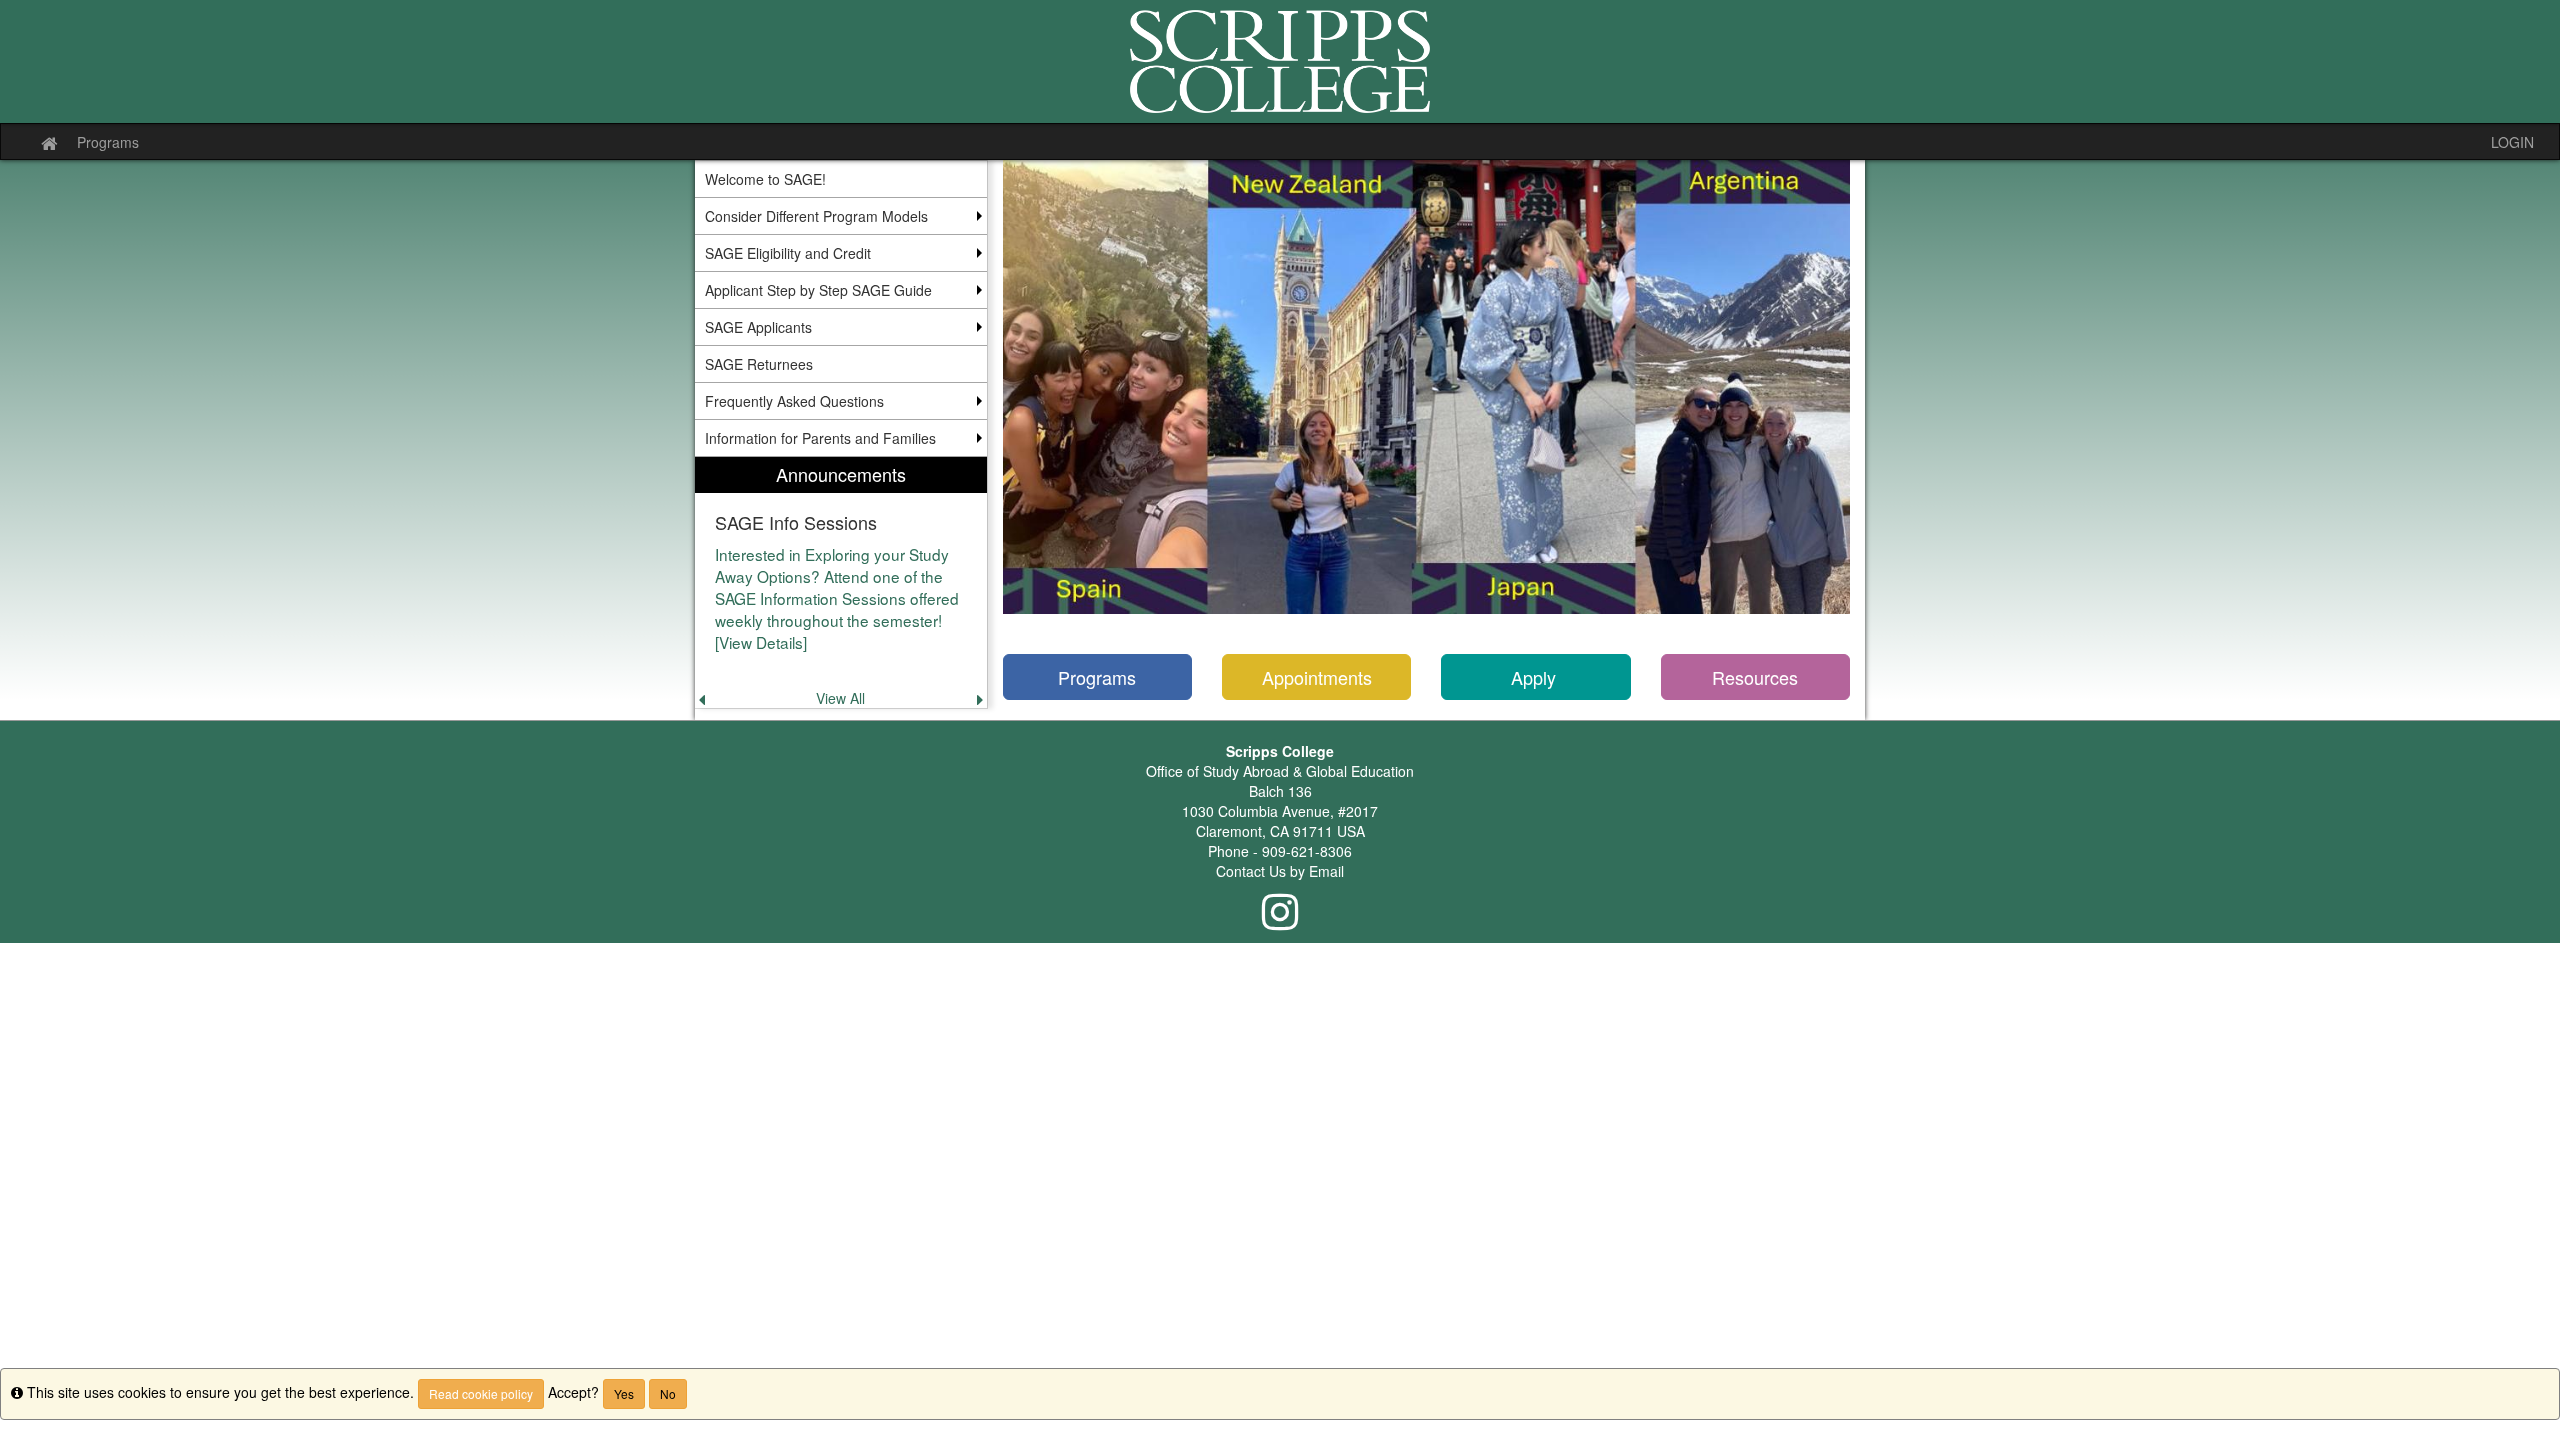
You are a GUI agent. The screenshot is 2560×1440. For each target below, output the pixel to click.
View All (840, 698)
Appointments (1317, 677)
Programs (108, 142)
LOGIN (2512, 142)
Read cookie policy (481, 1393)
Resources (1755, 677)
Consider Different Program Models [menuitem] (816, 216)
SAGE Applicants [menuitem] (758, 327)
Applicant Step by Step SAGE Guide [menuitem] (818, 290)
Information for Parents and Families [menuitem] (820, 438)
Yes (624, 1393)
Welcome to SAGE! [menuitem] (765, 179)
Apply (1536, 677)
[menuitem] (841, 582)
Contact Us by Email (1280, 871)
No (668, 1393)
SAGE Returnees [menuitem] (759, 364)
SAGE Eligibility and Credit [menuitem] (788, 253)
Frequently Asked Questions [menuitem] (794, 401)
